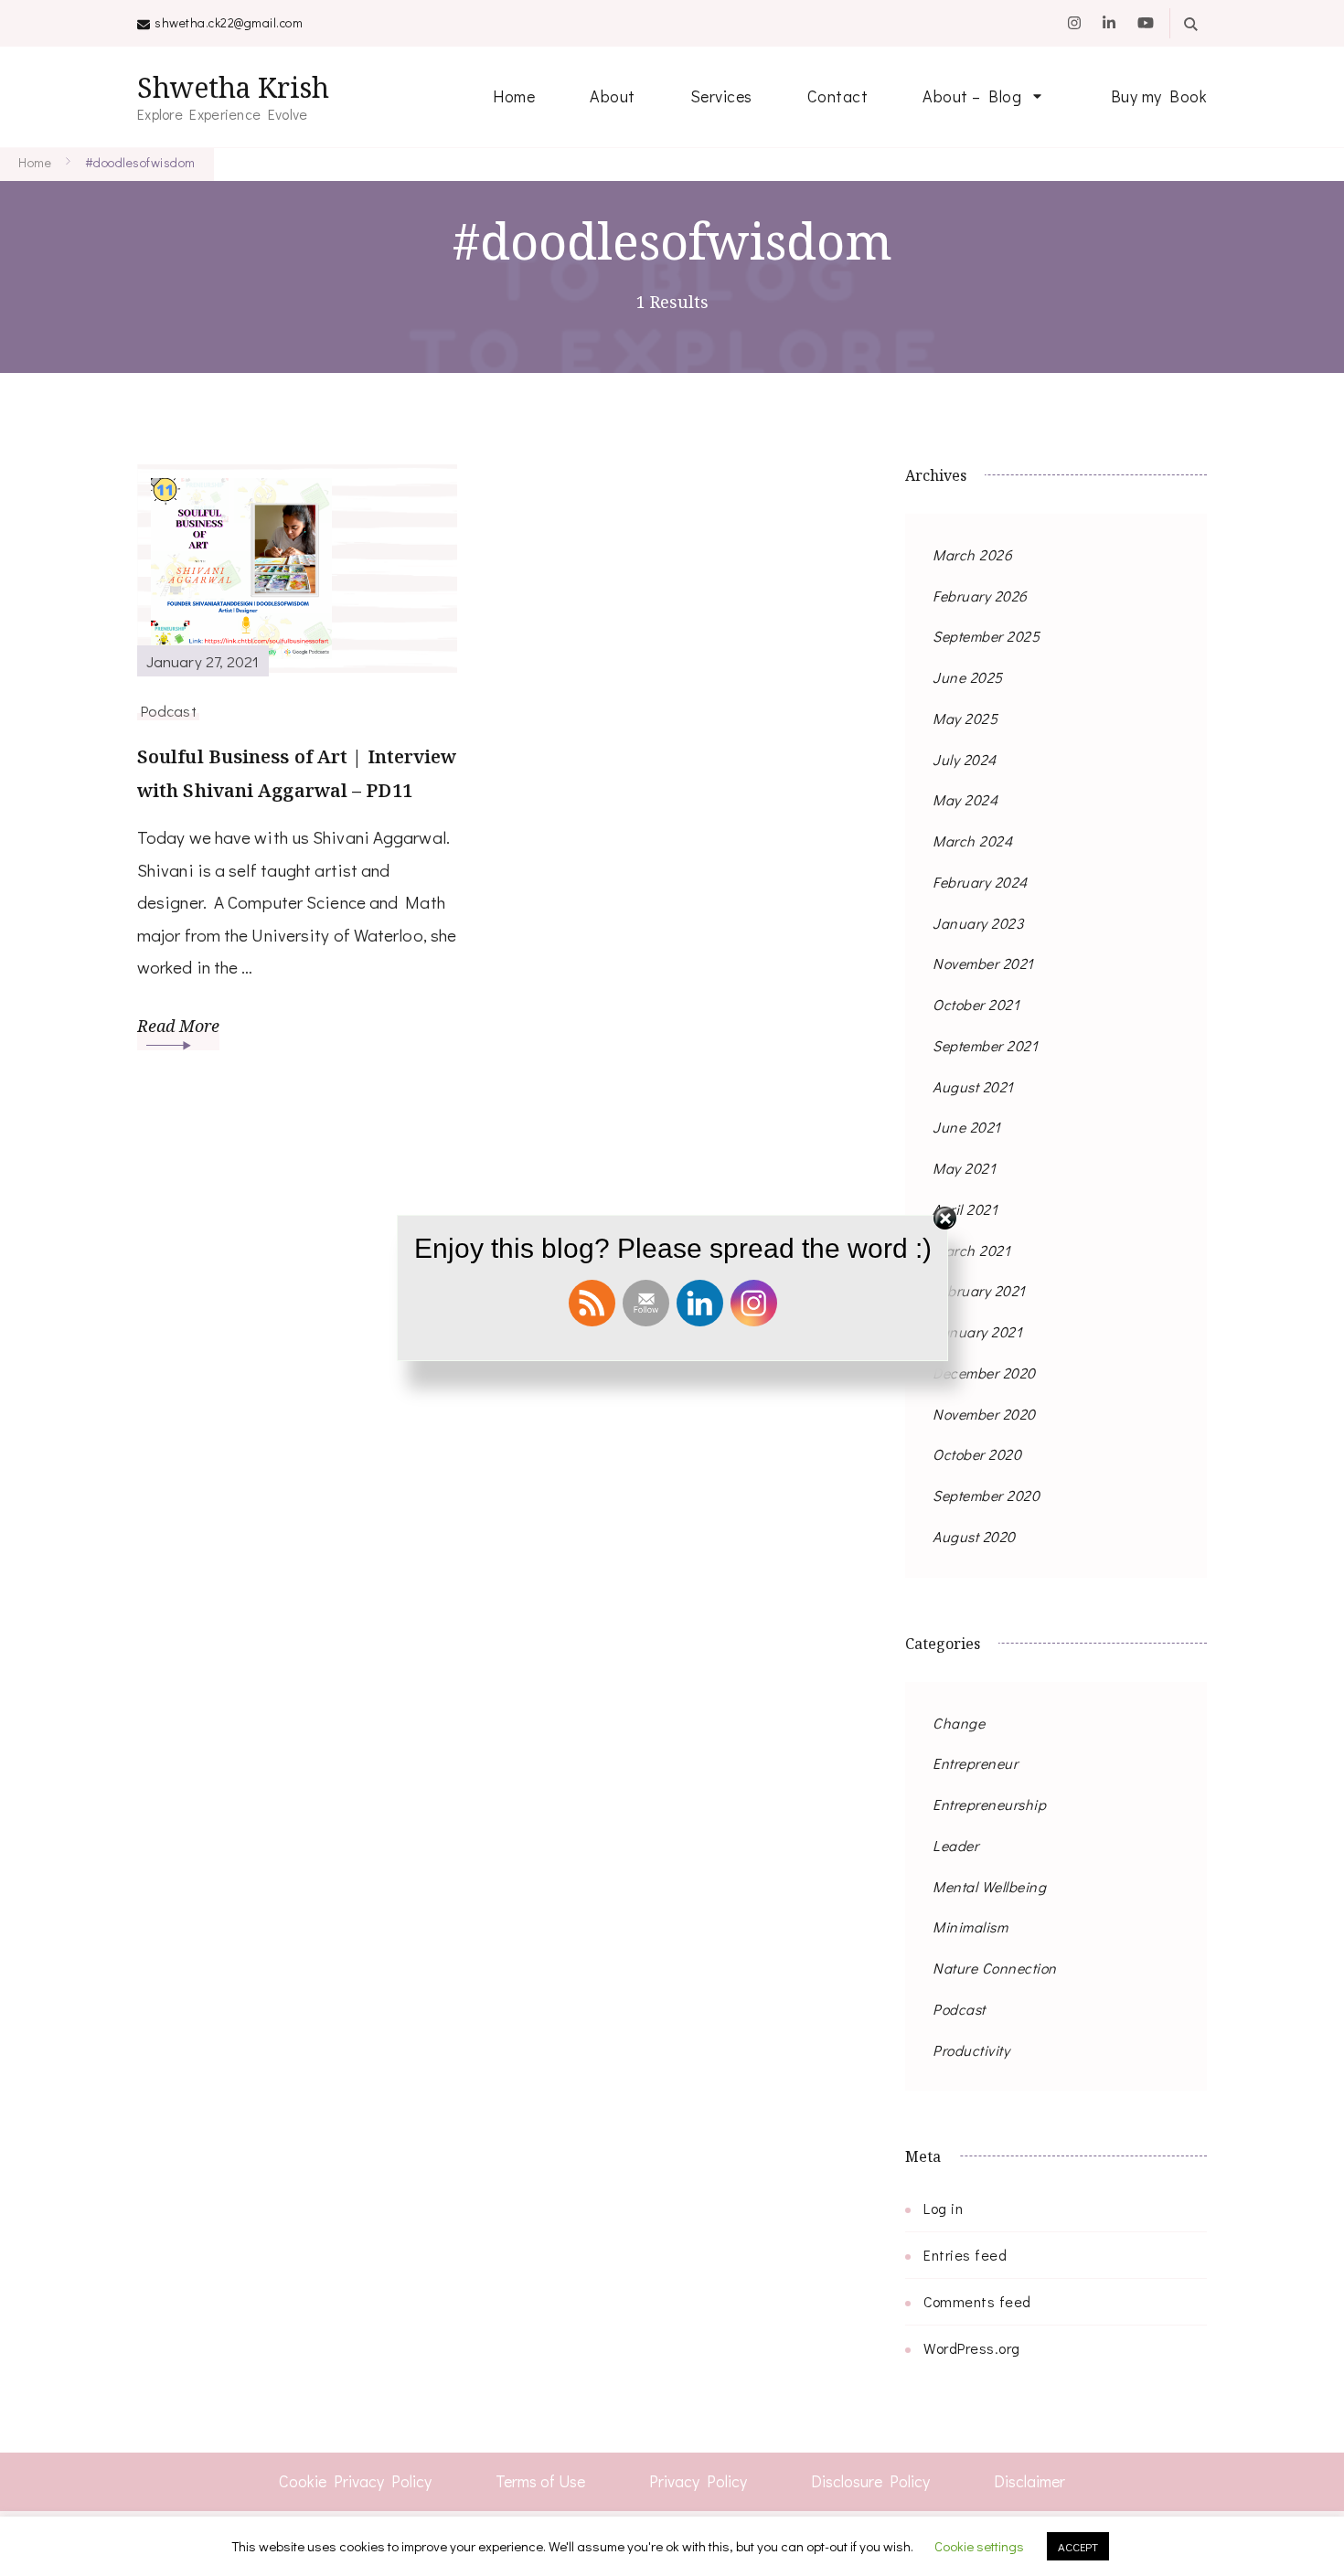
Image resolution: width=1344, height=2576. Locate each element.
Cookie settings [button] (979, 2546)
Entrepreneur (975, 1763)
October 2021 (976, 1004)
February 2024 (980, 882)
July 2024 (965, 759)
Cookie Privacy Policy (355, 2481)
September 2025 (986, 636)
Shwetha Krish (233, 87)
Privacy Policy (698, 2481)
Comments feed (977, 2301)
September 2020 (986, 1495)
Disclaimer (1029, 2481)
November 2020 (984, 1414)
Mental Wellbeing (989, 1886)
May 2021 (964, 1168)
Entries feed (965, 2255)
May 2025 (965, 718)
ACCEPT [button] (1078, 2546)
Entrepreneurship (989, 1804)
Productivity (971, 2050)
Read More (178, 1026)
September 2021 (985, 1045)
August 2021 (973, 1086)
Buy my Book (1159, 96)
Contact (838, 96)
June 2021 (967, 1127)
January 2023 (978, 923)
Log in (943, 2208)
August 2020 (974, 1536)
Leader (955, 1845)
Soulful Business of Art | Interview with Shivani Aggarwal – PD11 (297, 773)
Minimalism (970, 1927)
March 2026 (972, 554)
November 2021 (983, 963)
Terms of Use (540, 2481)
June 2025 (968, 677)
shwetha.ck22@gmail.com (229, 22)
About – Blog (972, 96)
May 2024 (965, 799)
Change (959, 1723)
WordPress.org (972, 2348)
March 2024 (972, 841)
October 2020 (977, 1454)
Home (514, 96)
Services (721, 96)
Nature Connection (995, 1968)
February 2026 (980, 596)
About (613, 96)
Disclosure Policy (870, 2481)
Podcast (168, 710)
